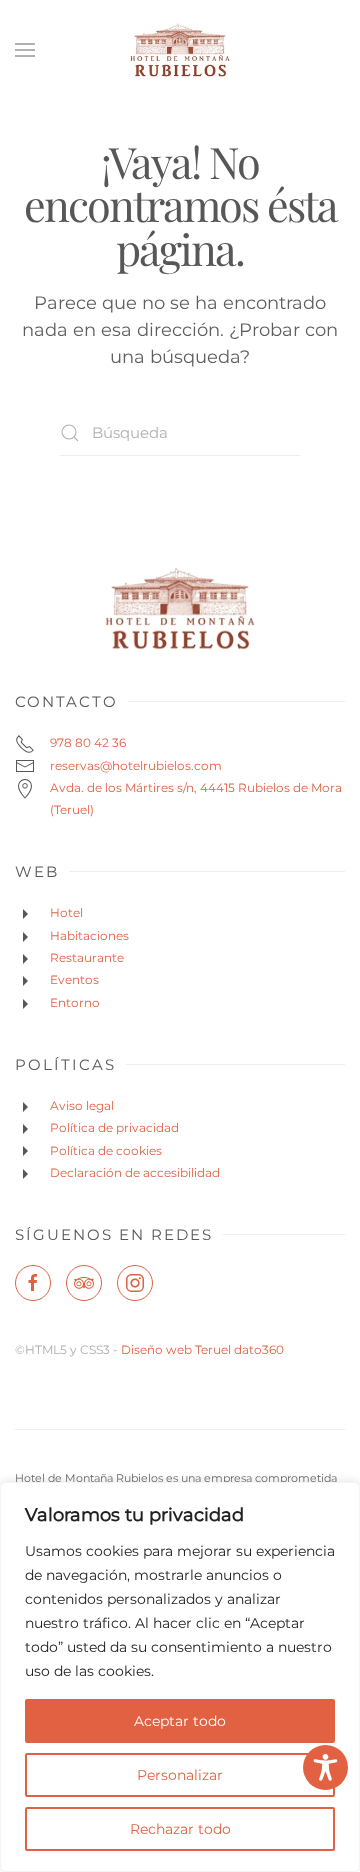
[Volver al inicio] (180, 50)
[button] (25, 50)
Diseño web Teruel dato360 (202, 1349)
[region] (180, 1677)
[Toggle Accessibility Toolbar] (325, 1767)
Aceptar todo (180, 1721)
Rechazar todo (180, 1829)
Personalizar (180, 1775)
